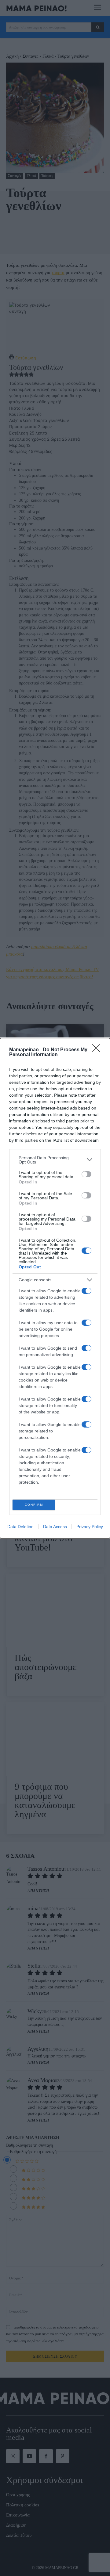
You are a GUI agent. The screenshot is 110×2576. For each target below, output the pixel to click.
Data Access (55, 1527)
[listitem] (55, 1160)
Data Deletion (20, 1527)
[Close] (98, 1050)
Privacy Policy (90, 1527)
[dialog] (55, 1288)
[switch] (86, 1174)
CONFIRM (34, 1505)
